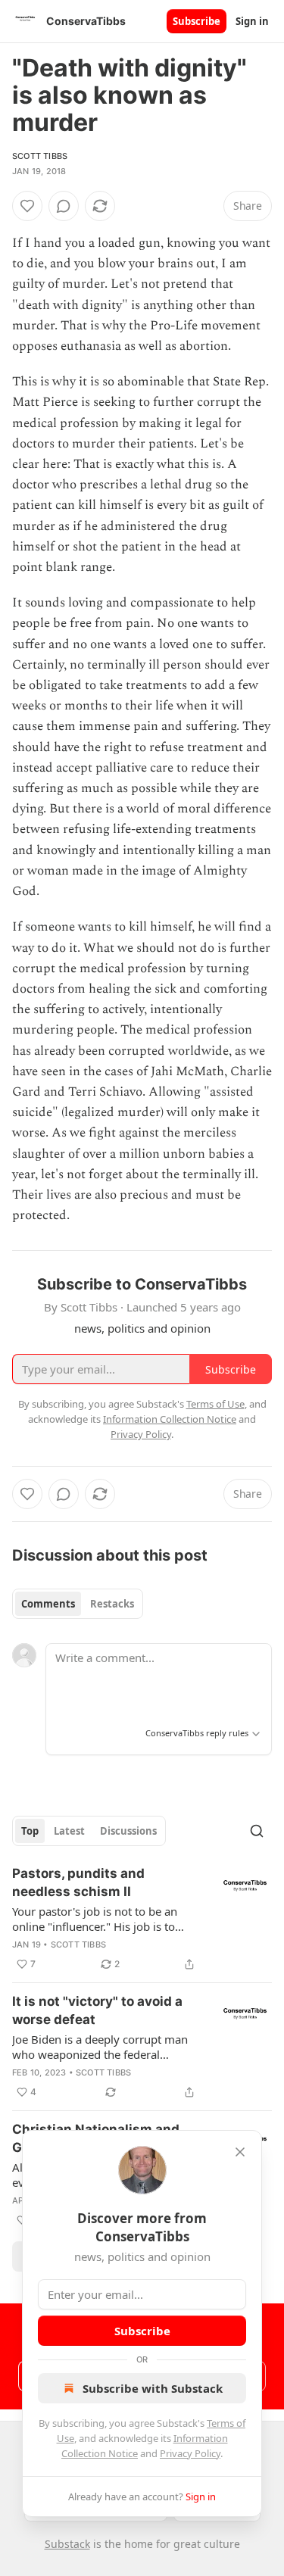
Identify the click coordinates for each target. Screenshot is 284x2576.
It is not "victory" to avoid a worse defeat (97, 2010)
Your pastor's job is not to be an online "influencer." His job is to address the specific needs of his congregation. (96, 1919)
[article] (142, 1919)
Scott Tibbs (40, 156)
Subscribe (197, 21)
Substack (67, 2544)
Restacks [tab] (112, 1604)
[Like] (27, 206)
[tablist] (78, 1604)
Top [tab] (30, 1831)
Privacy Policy (190, 2453)
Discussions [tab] (128, 1831)
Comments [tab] (48, 1604)
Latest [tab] (69, 1831)
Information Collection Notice (170, 1419)
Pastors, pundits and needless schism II (78, 1882)
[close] (240, 2152)
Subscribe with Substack (153, 2388)
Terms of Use (215, 1404)
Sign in (252, 21)
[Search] (257, 1831)
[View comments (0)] (64, 206)
